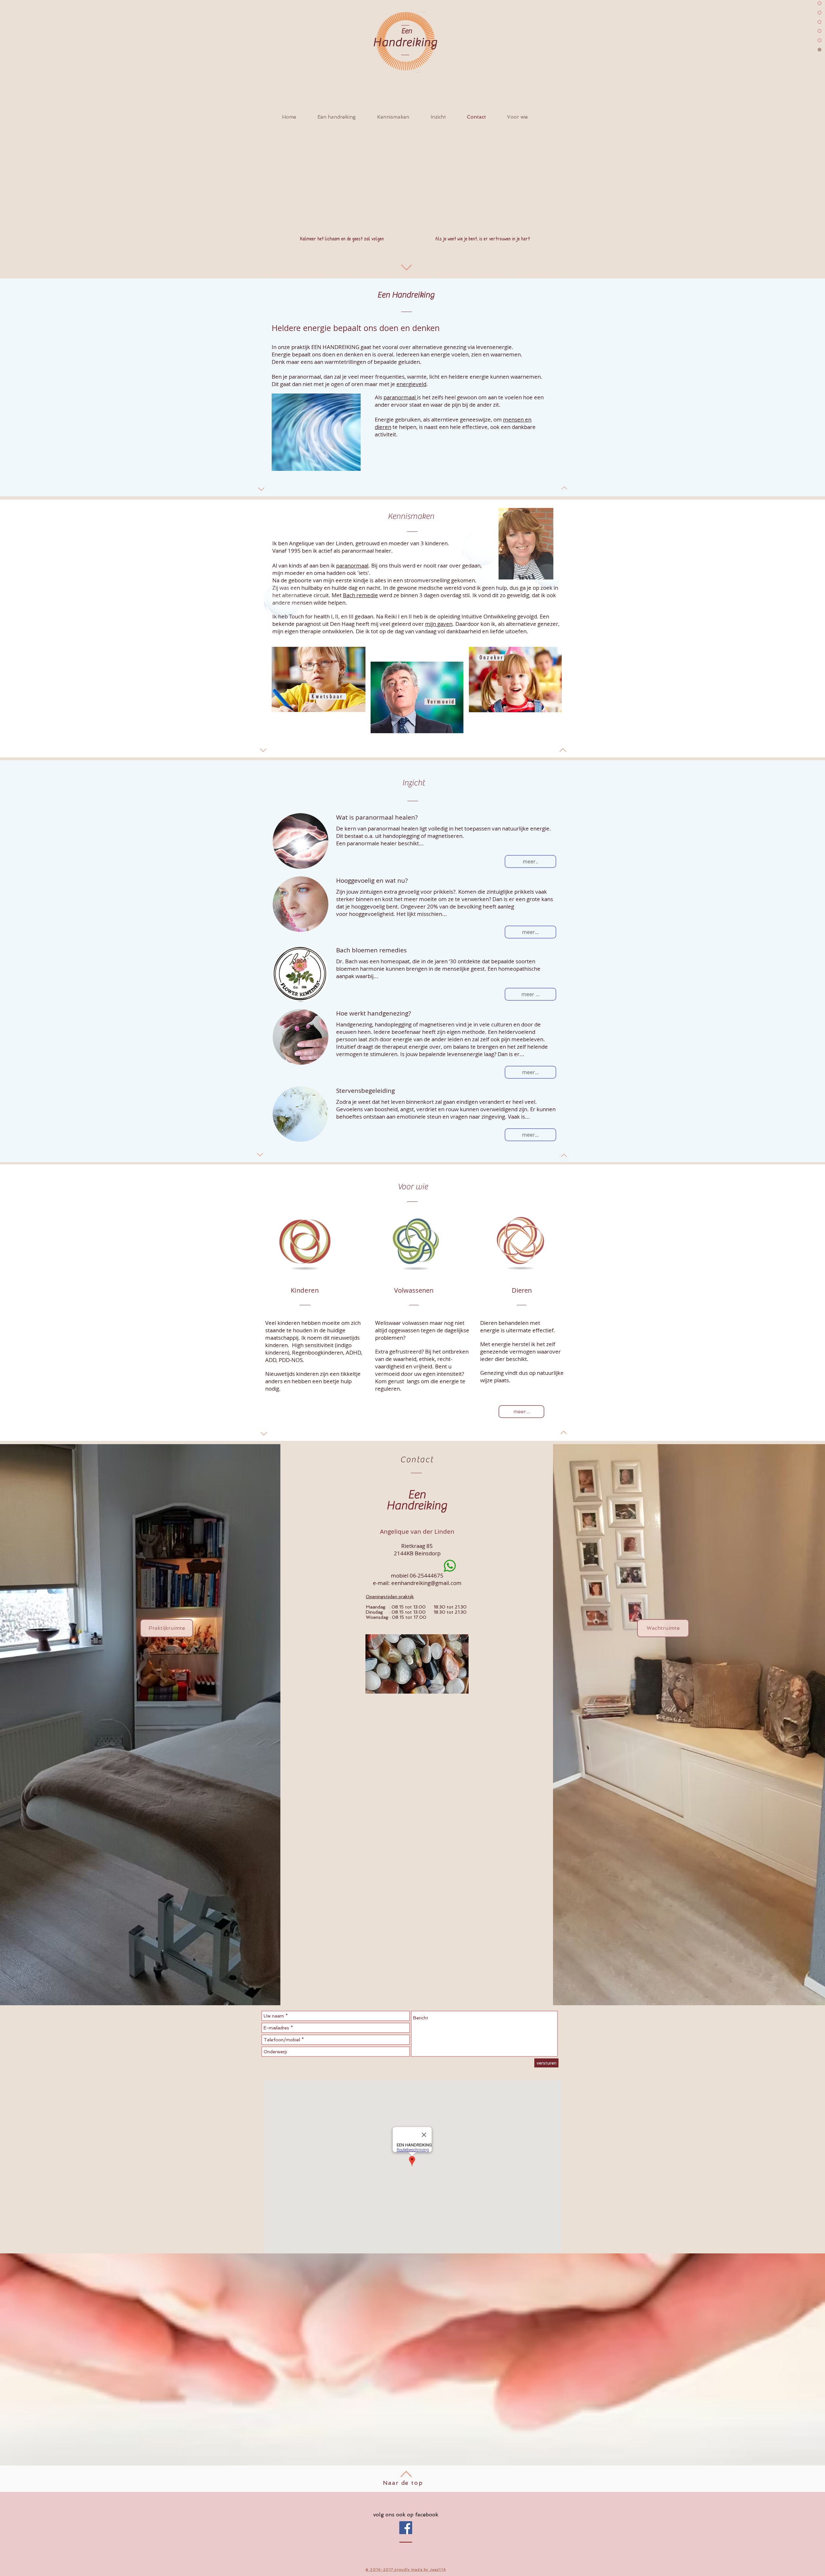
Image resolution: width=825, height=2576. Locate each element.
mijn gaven (439, 624)
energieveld (411, 384)
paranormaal (400, 397)
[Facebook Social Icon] (406, 2528)
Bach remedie (360, 595)
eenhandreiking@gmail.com (426, 1583)
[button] (530, 861)
